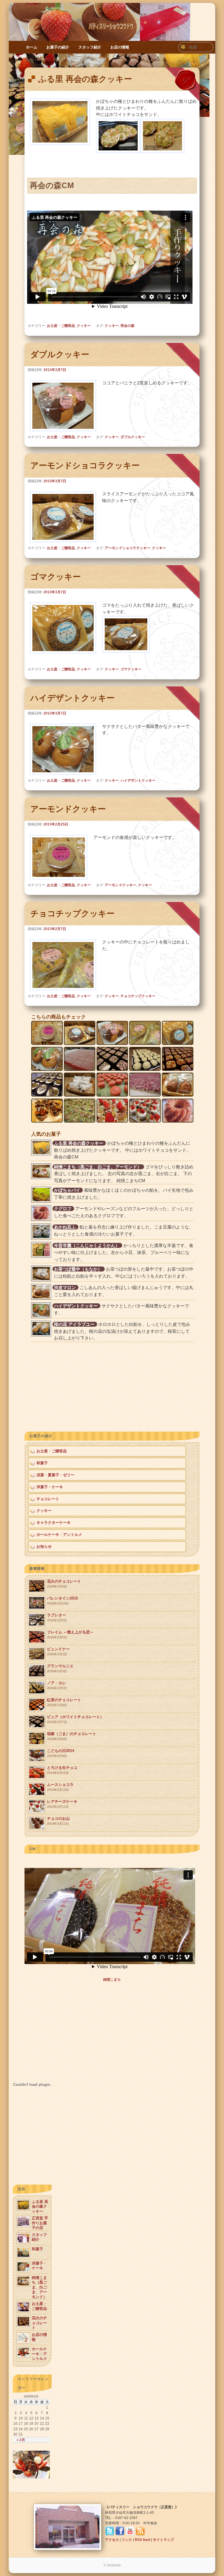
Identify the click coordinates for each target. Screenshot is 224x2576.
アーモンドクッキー (68, 809)
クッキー (84, 326)
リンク (127, 2540)
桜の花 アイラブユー (74, 1324)
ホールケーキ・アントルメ (59, 1535)
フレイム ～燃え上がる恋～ (70, 1634)
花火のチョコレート (64, 1584)
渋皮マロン (65, 1287)
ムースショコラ (60, 1787)
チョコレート (48, 1499)
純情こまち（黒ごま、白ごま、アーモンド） (98, 1167)
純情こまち (112, 1980)
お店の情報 (120, 47)
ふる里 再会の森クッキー (85, 79)
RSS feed (142, 2540)
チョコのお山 (58, 1821)
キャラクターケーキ (54, 1523)
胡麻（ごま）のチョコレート (72, 1736)
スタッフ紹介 (90, 47)
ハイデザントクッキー (72, 698)
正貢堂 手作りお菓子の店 (40, 2223)
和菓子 (42, 1463)
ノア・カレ (57, 1685)
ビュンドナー (58, 1651)
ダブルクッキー (60, 354)
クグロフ (63, 1209)
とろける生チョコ (62, 1770)
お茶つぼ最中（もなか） (78, 1269)
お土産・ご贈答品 (61, 326)
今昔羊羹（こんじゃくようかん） (87, 1245)
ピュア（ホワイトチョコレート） (75, 1719)
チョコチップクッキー (72, 914)
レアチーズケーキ (62, 1804)
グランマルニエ (60, 1668)
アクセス (112, 2540)
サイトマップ (163, 2540)
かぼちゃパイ (67, 1190)
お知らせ (44, 1547)
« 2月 (21, 2440)
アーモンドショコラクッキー (85, 465)
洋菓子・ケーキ (50, 1487)
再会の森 (127, 326)
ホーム (32, 47)
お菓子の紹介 (58, 47)
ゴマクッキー (56, 577)
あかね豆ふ (65, 1227)
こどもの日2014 (61, 1753)
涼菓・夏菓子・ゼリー (55, 1475)
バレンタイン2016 (62, 1601)
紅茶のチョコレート (64, 1702)
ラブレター (57, 1617)
